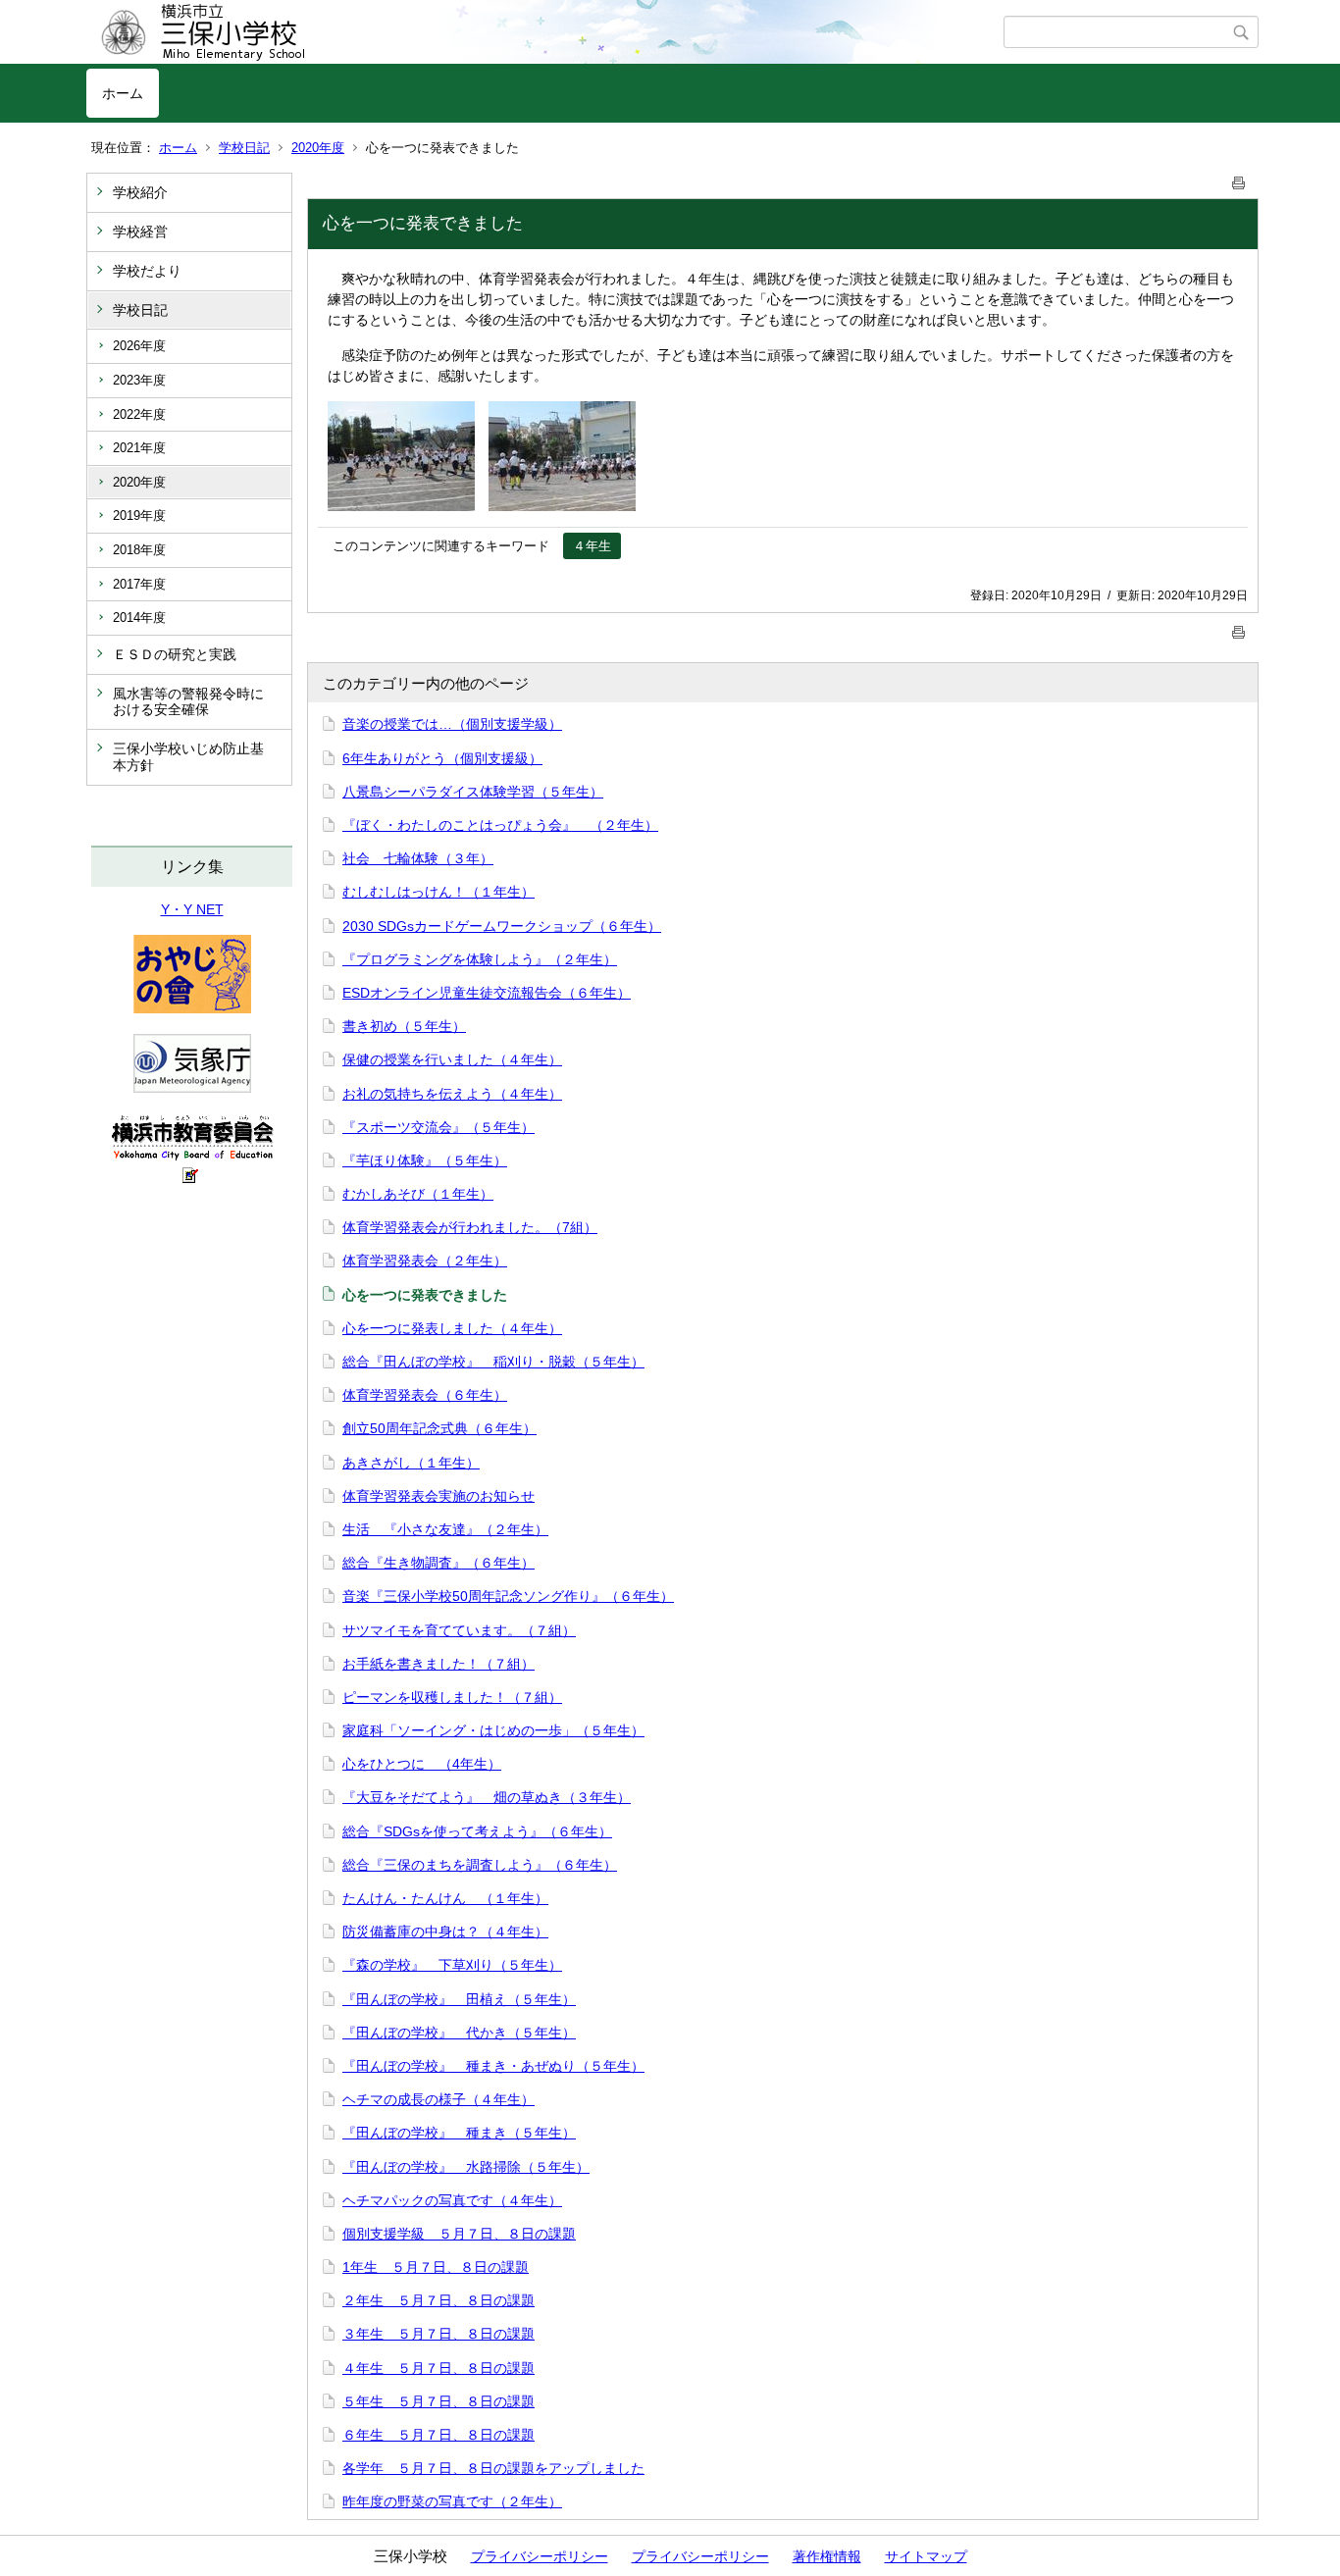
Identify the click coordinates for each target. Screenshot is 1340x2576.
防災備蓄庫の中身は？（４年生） (445, 1932)
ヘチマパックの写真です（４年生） (452, 2200)
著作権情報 (827, 2556)
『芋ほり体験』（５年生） (425, 1160)
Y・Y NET (192, 909)
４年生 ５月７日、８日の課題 (438, 2368)
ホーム (123, 93)
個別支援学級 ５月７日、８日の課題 (459, 2234)
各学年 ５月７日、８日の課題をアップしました (493, 2468)
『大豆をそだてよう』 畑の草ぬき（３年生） (487, 1797)
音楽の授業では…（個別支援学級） (452, 724)
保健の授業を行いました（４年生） (452, 1059)
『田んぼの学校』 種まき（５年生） (459, 2133)
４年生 (592, 546)
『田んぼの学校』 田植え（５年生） (459, 1999)
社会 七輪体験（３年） (418, 858)
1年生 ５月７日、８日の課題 (436, 2267)
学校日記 (244, 148)
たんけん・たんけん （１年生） (445, 1898)
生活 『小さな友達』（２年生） (445, 1529)
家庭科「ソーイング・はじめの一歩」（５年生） (493, 1730)
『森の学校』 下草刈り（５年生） (452, 1965)
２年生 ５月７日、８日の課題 (438, 2300)
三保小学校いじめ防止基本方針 (188, 757)
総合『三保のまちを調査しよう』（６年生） (480, 1865)
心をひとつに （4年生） (422, 1764)
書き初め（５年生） (404, 1026)
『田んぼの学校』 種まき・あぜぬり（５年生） (493, 2066)
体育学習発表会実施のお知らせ (438, 1496)
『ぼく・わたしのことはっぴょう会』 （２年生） (500, 825)
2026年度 (139, 346)
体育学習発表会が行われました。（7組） (470, 1227)
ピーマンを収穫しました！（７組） (452, 1697)
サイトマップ (926, 2556)
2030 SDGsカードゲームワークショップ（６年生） (502, 926)
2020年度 (318, 148)
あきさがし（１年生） (411, 1463)
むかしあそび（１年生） (418, 1194)
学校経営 (140, 232)
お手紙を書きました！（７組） (438, 1664)
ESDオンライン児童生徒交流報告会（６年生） (487, 993)
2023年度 (139, 380)
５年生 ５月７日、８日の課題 (438, 2401)
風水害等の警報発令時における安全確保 (188, 702)
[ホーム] (545, 32)
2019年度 (139, 515)
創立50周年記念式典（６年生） (439, 1428)
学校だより (147, 271)
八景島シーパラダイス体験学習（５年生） (473, 792)
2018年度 (139, 550)
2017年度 (139, 584)
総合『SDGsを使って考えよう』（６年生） (477, 1831)
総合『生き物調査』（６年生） (438, 1563)
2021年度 (139, 448)
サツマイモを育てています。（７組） (459, 1630)
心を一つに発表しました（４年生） (452, 1328)
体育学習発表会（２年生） (425, 1261)
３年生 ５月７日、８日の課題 (438, 2334)
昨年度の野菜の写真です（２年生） (452, 2501)
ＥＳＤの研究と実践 (175, 654)
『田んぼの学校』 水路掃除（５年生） (466, 2167)
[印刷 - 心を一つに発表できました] (1239, 179)
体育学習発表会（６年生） (425, 1395)
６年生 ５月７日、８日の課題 (438, 2435)
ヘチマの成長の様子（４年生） (438, 2099)
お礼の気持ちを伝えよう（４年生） (452, 1094)
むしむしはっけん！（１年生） (438, 892)
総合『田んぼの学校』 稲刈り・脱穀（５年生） (493, 1362)
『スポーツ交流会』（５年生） (438, 1127)
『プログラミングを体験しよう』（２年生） (480, 959)
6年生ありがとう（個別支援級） (442, 758)
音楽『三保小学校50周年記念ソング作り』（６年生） (508, 1596)
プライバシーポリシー (540, 2556)
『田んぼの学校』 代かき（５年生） (459, 2033)
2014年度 (139, 618)
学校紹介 (140, 192)
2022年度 (139, 414)
